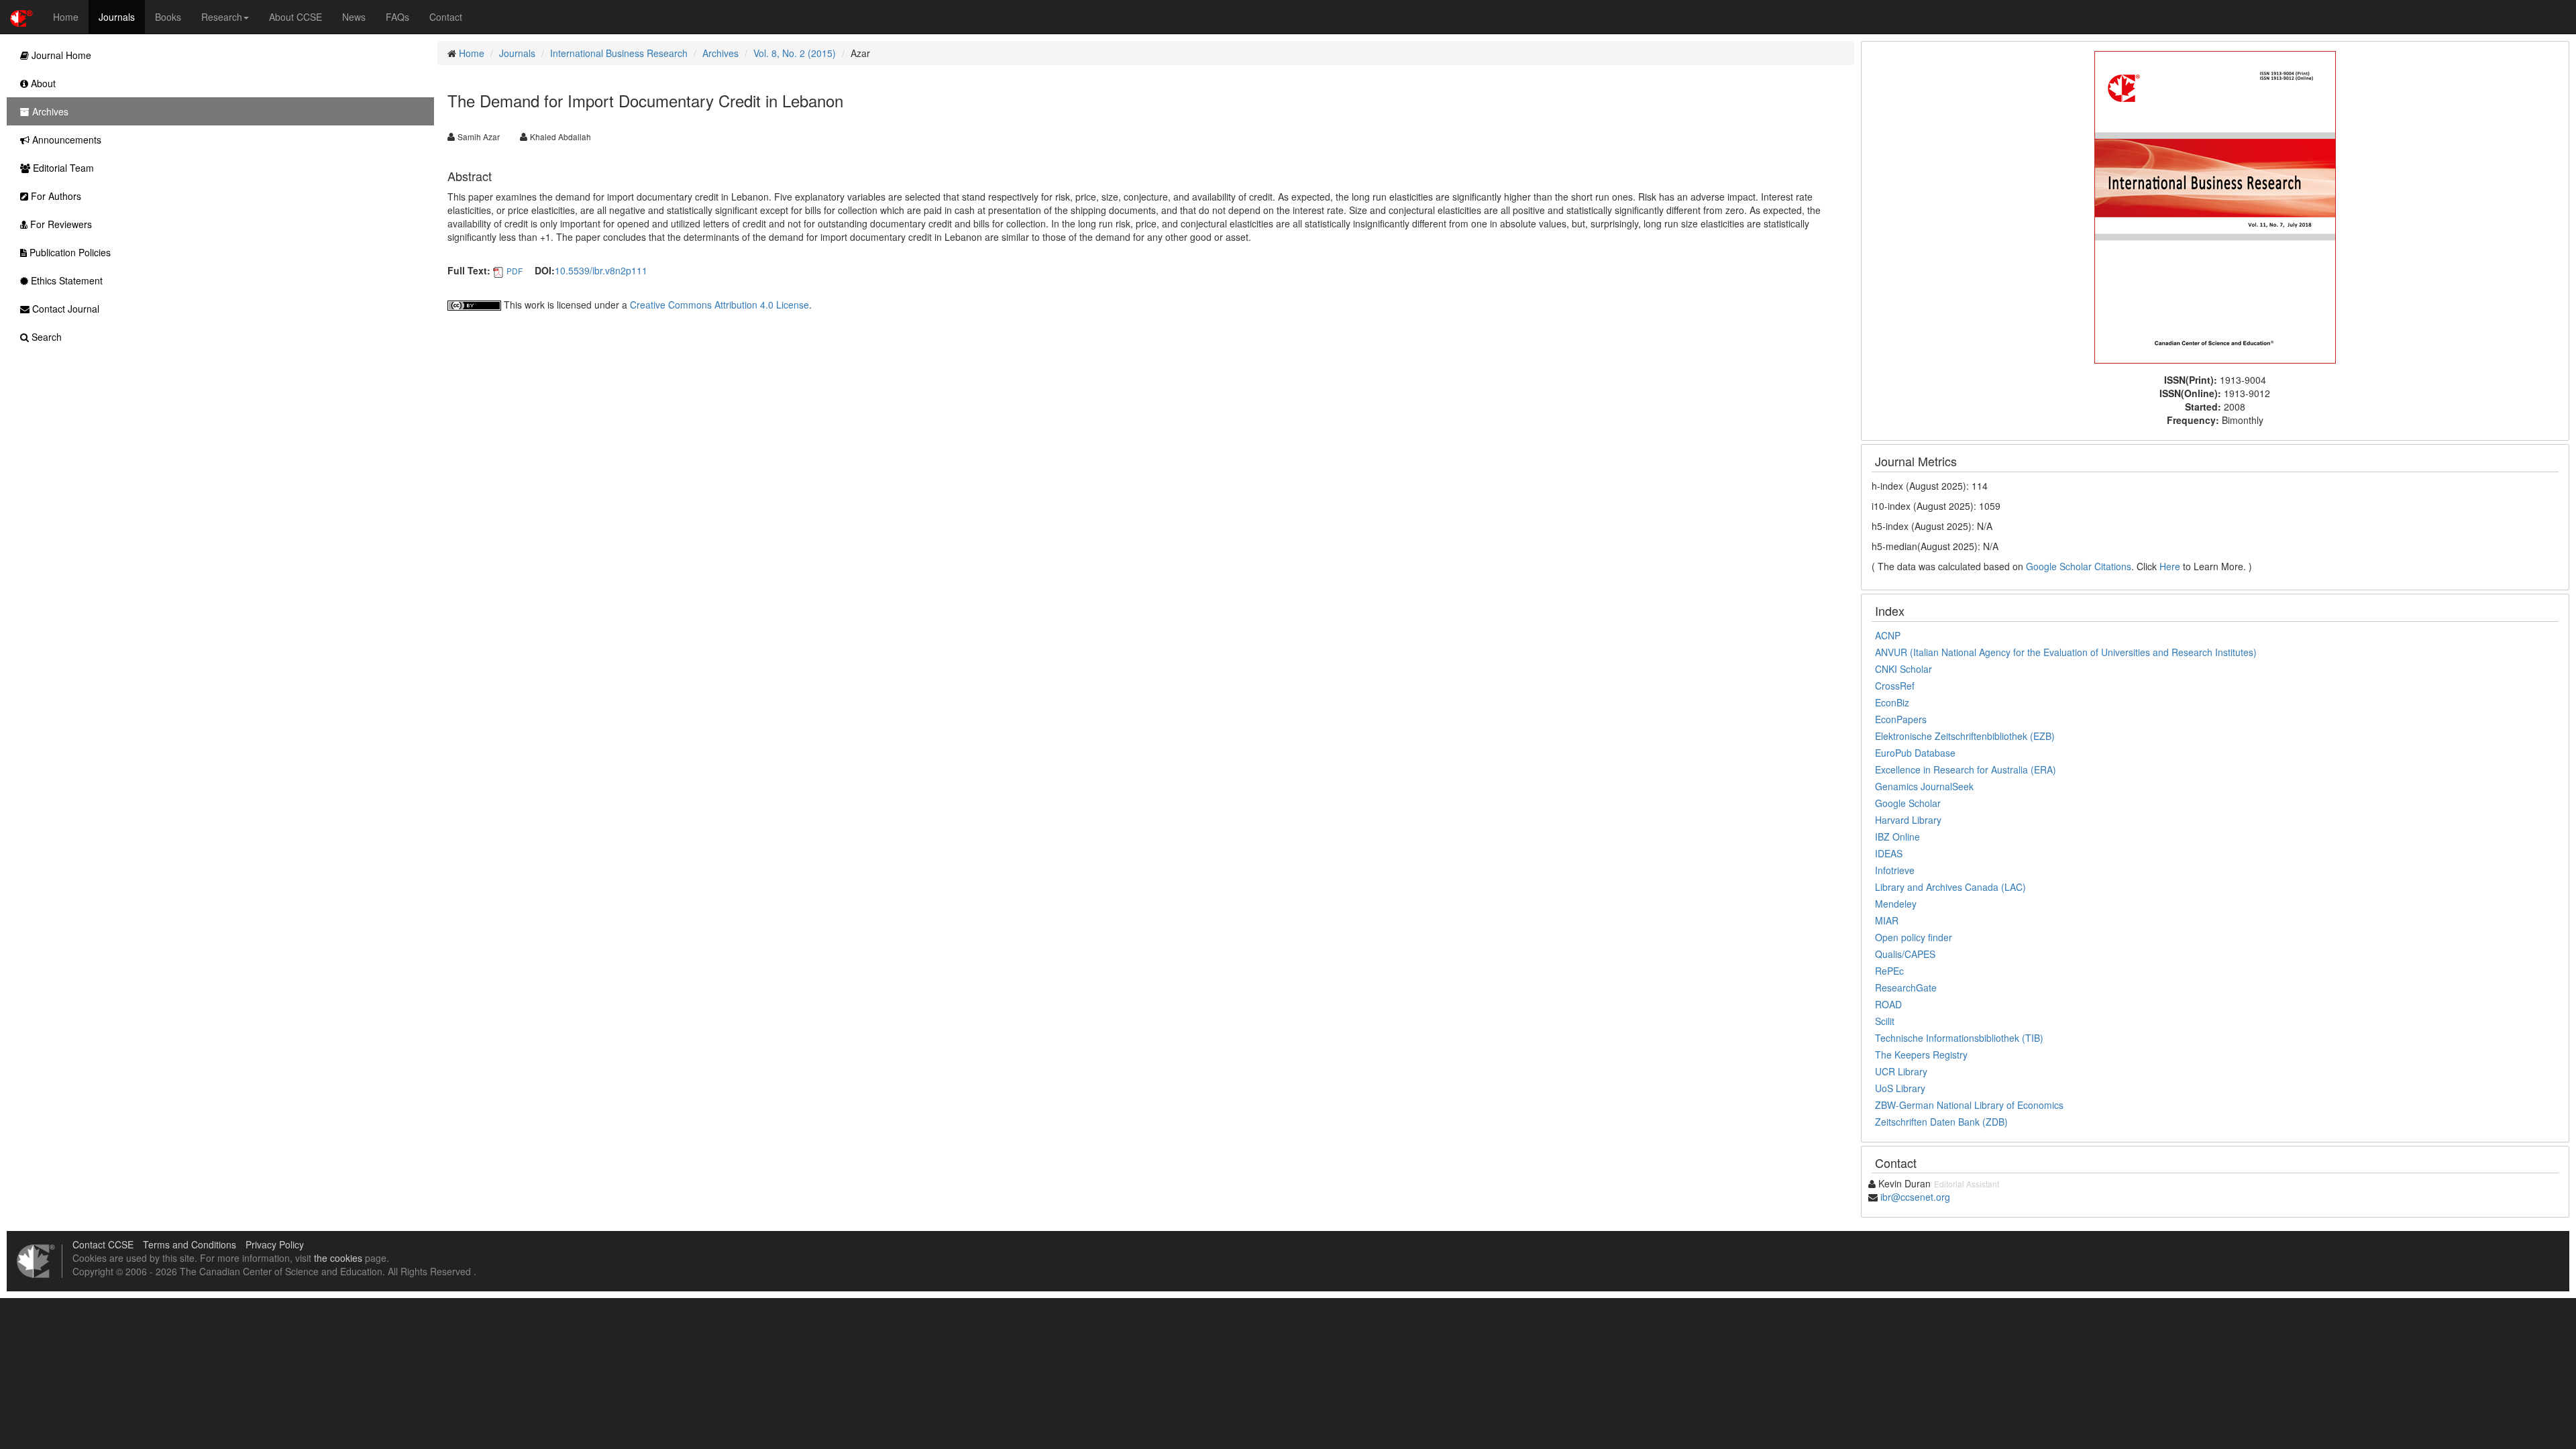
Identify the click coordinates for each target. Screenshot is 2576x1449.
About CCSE (296, 17)
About (42, 83)
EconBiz (1892, 702)
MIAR (1887, 920)
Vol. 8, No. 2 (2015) (795, 53)
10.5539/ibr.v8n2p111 (601, 270)
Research (222, 17)
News (354, 17)
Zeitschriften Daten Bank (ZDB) (1941, 1122)
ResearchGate (1906, 987)
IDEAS (1889, 853)
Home (66, 17)
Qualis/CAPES (1905, 954)
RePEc (1889, 971)
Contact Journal (64, 309)
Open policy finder (1914, 937)
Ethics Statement (65, 280)
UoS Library (1900, 1088)
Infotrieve (1895, 870)
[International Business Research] (2215, 206)
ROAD (1888, 1004)
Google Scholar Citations (2079, 566)
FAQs (397, 17)
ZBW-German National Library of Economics (1969, 1105)
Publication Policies (69, 252)
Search (45, 337)
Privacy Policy (275, 1244)
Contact (446, 17)
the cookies (338, 1258)
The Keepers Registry (1921, 1055)
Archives (720, 53)
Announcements (65, 140)
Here (2170, 566)
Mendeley (1896, 904)
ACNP (1888, 635)
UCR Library (1901, 1071)
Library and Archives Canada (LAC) (1950, 887)
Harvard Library (1908, 820)
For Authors (55, 196)
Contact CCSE (103, 1244)
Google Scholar (1908, 803)
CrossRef (1895, 686)
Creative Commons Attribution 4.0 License (719, 305)
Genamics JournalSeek (1924, 786)
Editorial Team (62, 168)
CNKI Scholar (1903, 669)
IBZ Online (1897, 837)
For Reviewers (60, 224)
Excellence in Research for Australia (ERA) (1966, 769)
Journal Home (60, 55)
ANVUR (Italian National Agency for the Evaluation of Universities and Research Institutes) (2066, 652)
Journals (117, 17)
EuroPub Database (1915, 753)
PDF (515, 271)
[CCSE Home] (21, 17)
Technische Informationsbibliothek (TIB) (1959, 1038)
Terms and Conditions (190, 1244)
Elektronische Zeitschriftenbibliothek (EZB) (1965, 736)
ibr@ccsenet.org (1915, 1197)
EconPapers (1901, 719)
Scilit (1885, 1021)
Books (168, 17)
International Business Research (619, 53)
